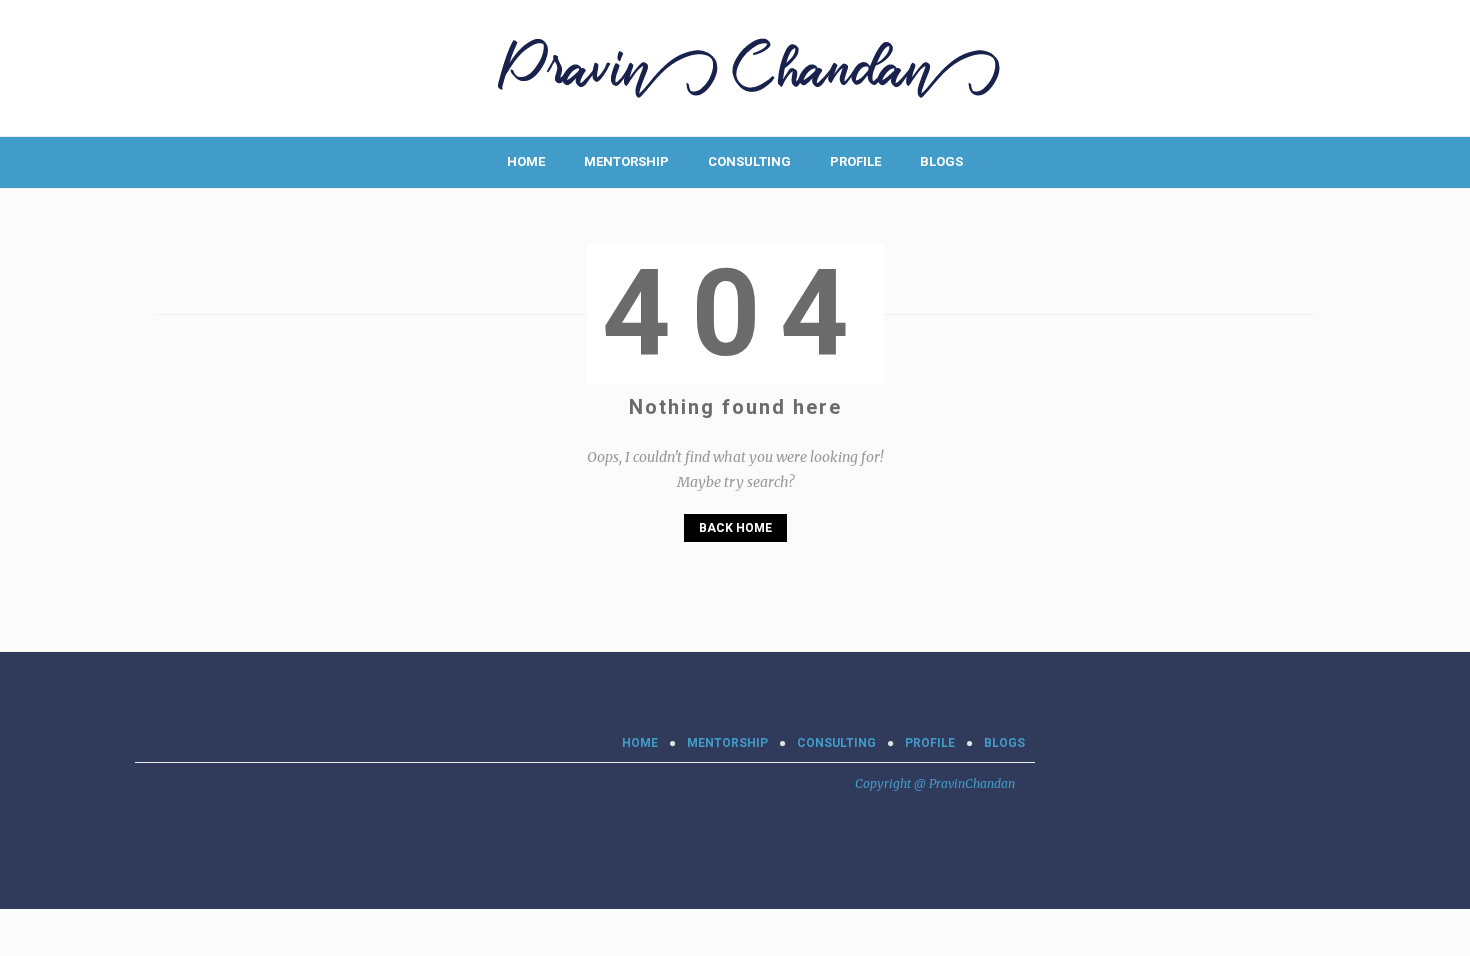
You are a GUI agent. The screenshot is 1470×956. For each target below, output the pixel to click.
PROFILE (855, 161)
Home (526, 161)
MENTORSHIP (626, 161)
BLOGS (941, 161)
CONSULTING (749, 161)
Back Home (735, 528)
